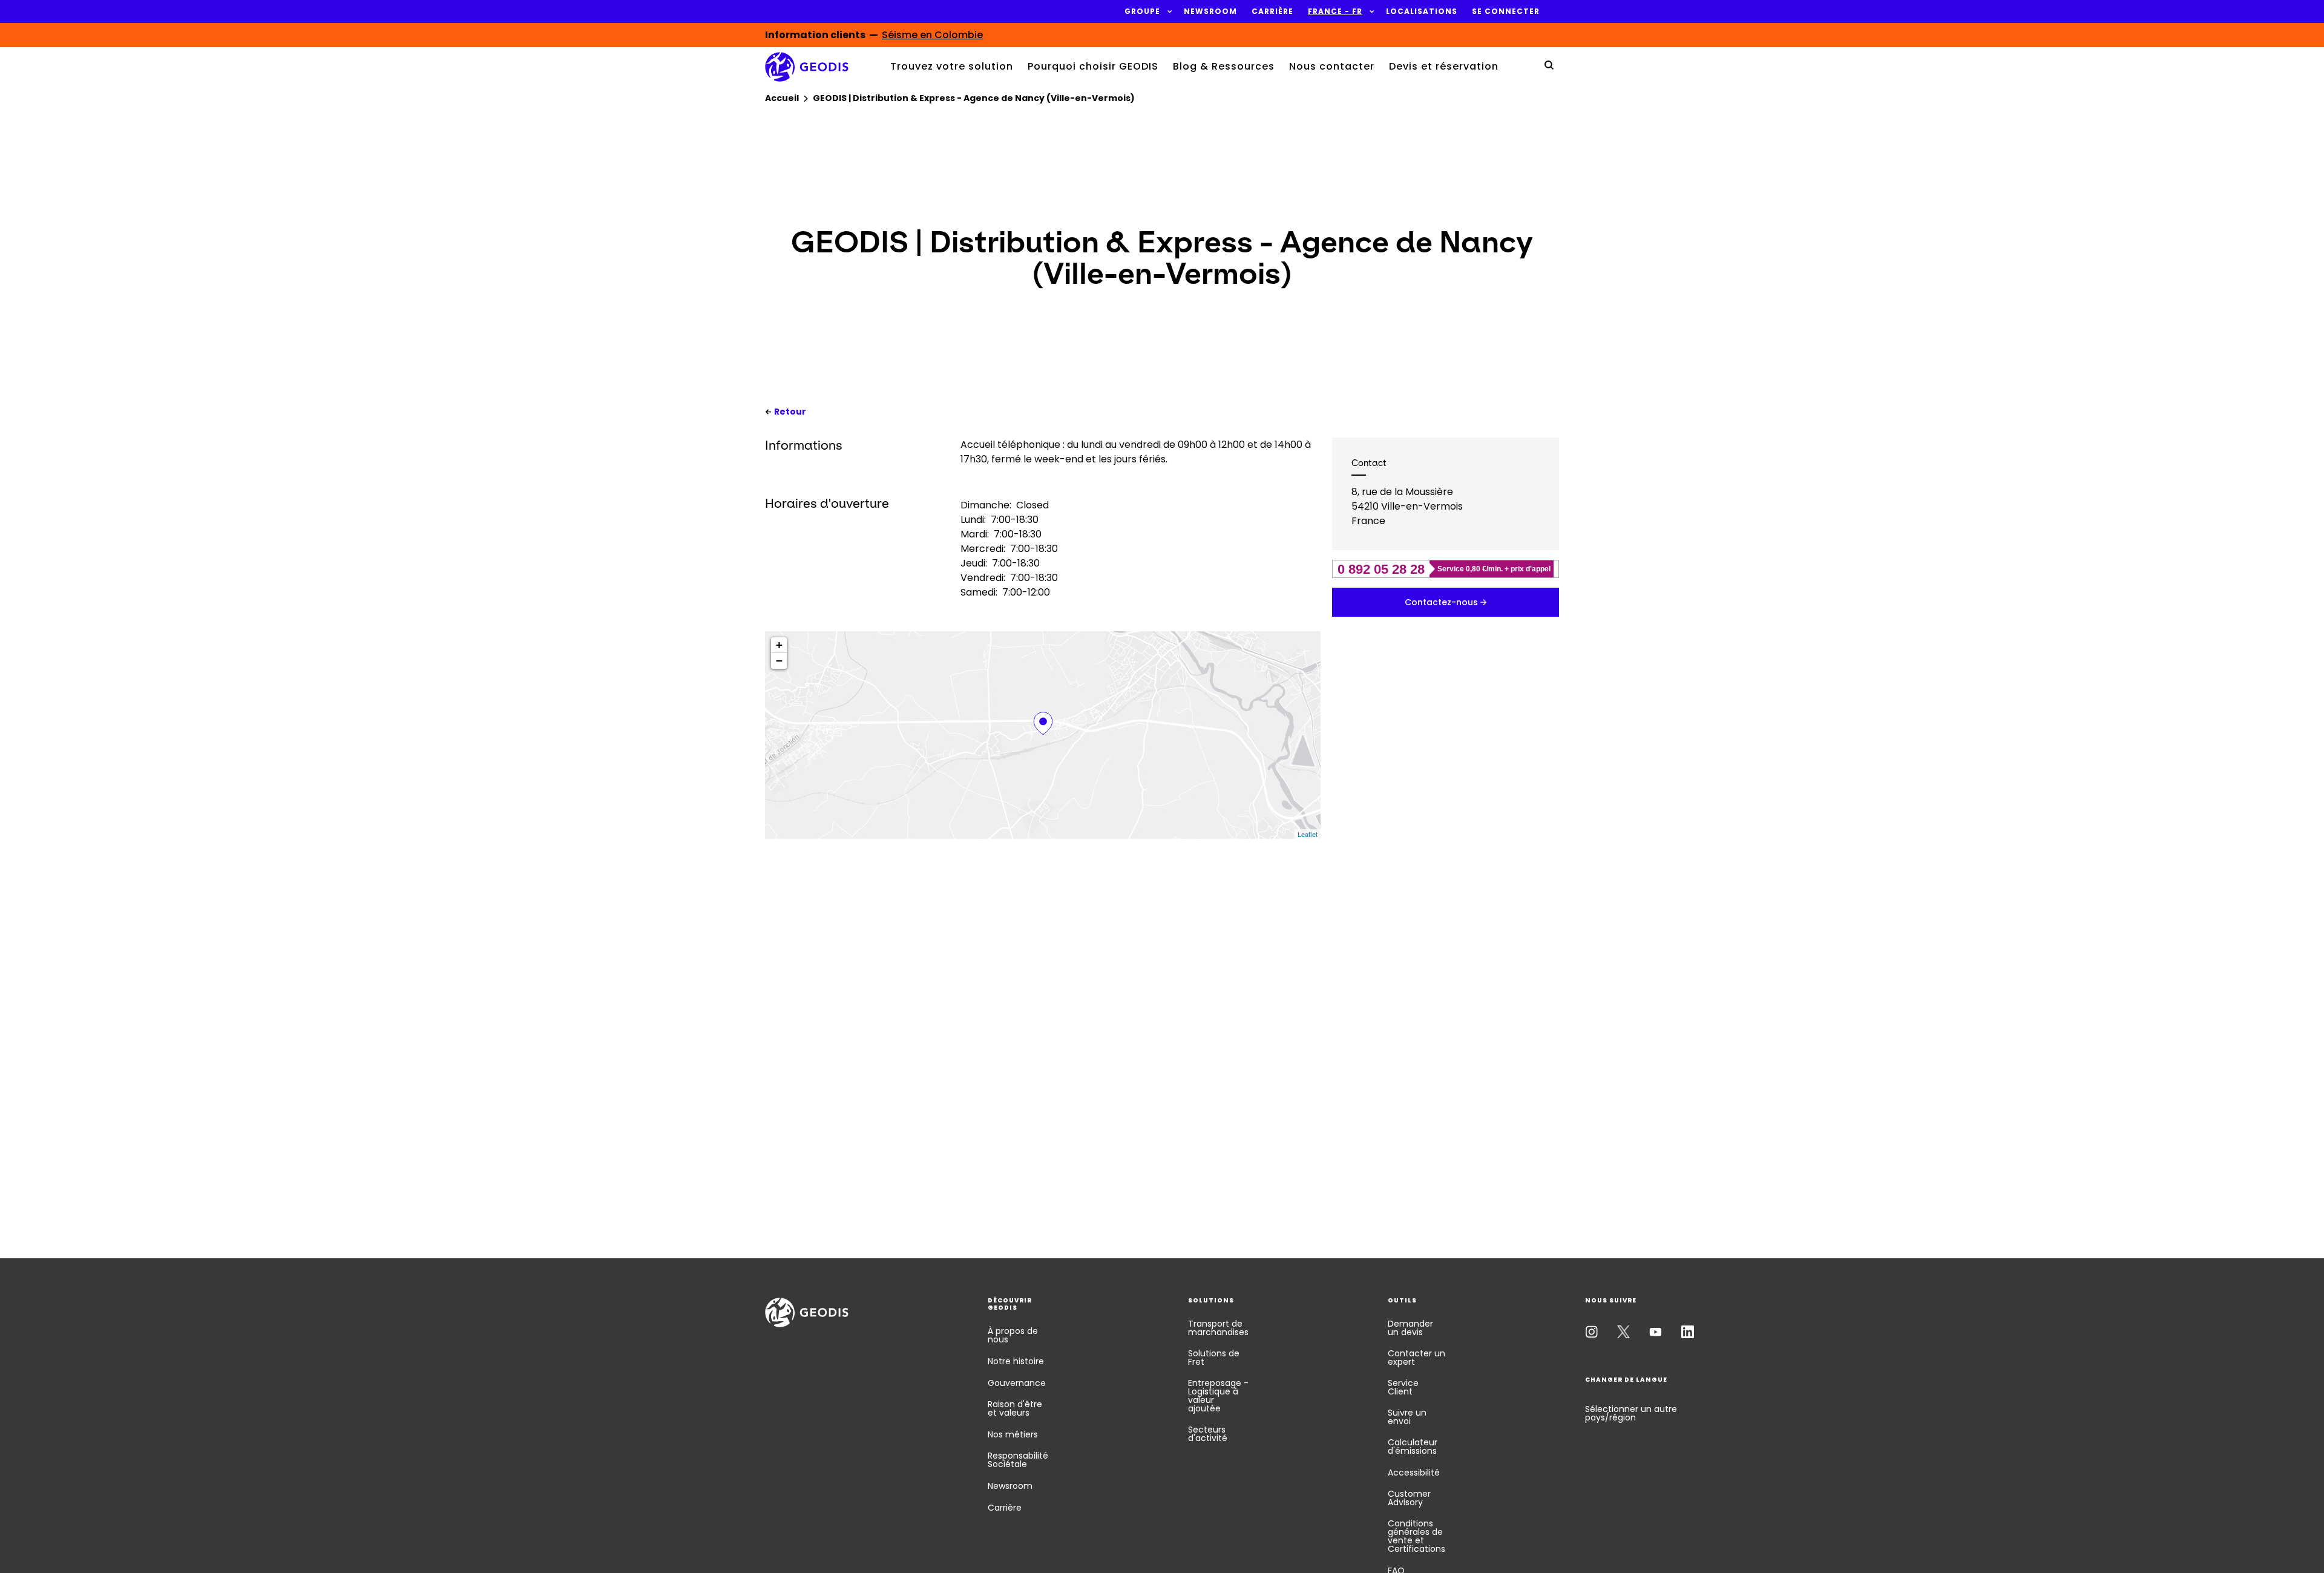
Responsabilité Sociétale (1018, 1460)
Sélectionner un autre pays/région (1631, 1413)
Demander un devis (1410, 1328)
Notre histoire (1016, 1361)
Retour (790, 412)
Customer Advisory (1409, 1498)
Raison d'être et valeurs (1015, 1408)
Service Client (1403, 1387)
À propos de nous (1013, 1335)
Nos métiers (1013, 1434)
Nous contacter (1332, 66)
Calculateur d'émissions (1413, 1447)
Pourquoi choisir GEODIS (1093, 66)
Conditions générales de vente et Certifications (1416, 1536)
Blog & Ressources (1224, 66)
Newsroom (1010, 1486)
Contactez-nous (1441, 602)
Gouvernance (1017, 1383)
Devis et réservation (1444, 66)
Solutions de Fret (1214, 1358)
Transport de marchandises (1218, 1328)
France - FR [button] (1335, 11)
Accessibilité (1414, 1473)
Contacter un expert (1416, 1358)
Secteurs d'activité (1208, 1434)
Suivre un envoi (1407, 1417)
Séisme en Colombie (932, 35)
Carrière (1005, 1508)
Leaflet (1308, 834)
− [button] (779, 661)
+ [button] (779, 645)
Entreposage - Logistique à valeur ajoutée (1218, 1396)
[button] (1142, 11)
